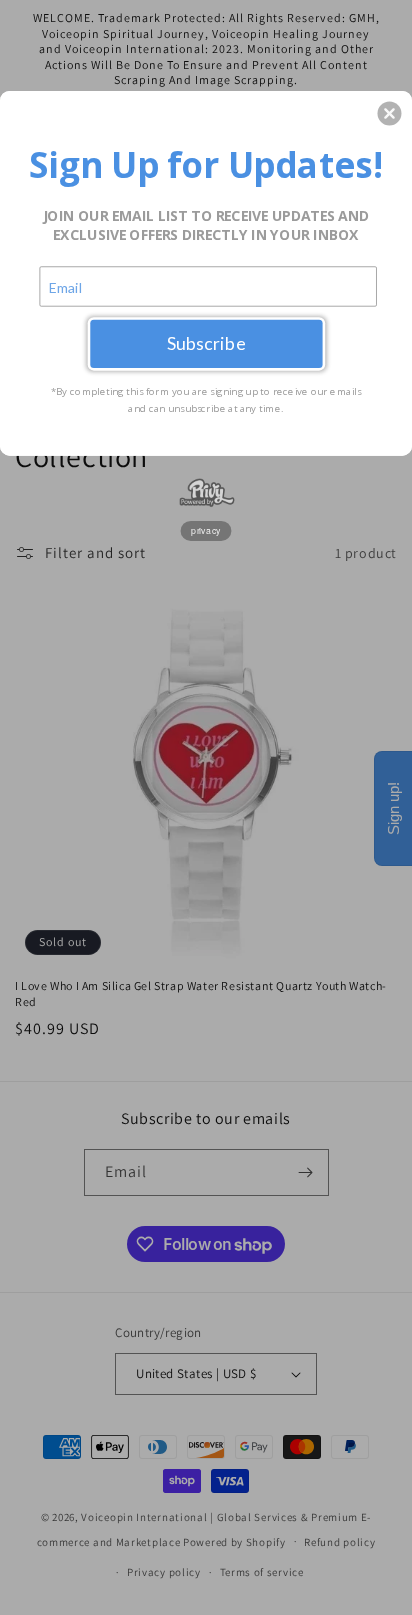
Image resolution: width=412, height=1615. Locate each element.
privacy (206, 530)
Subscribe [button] (206, 343)
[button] (389, 113)
